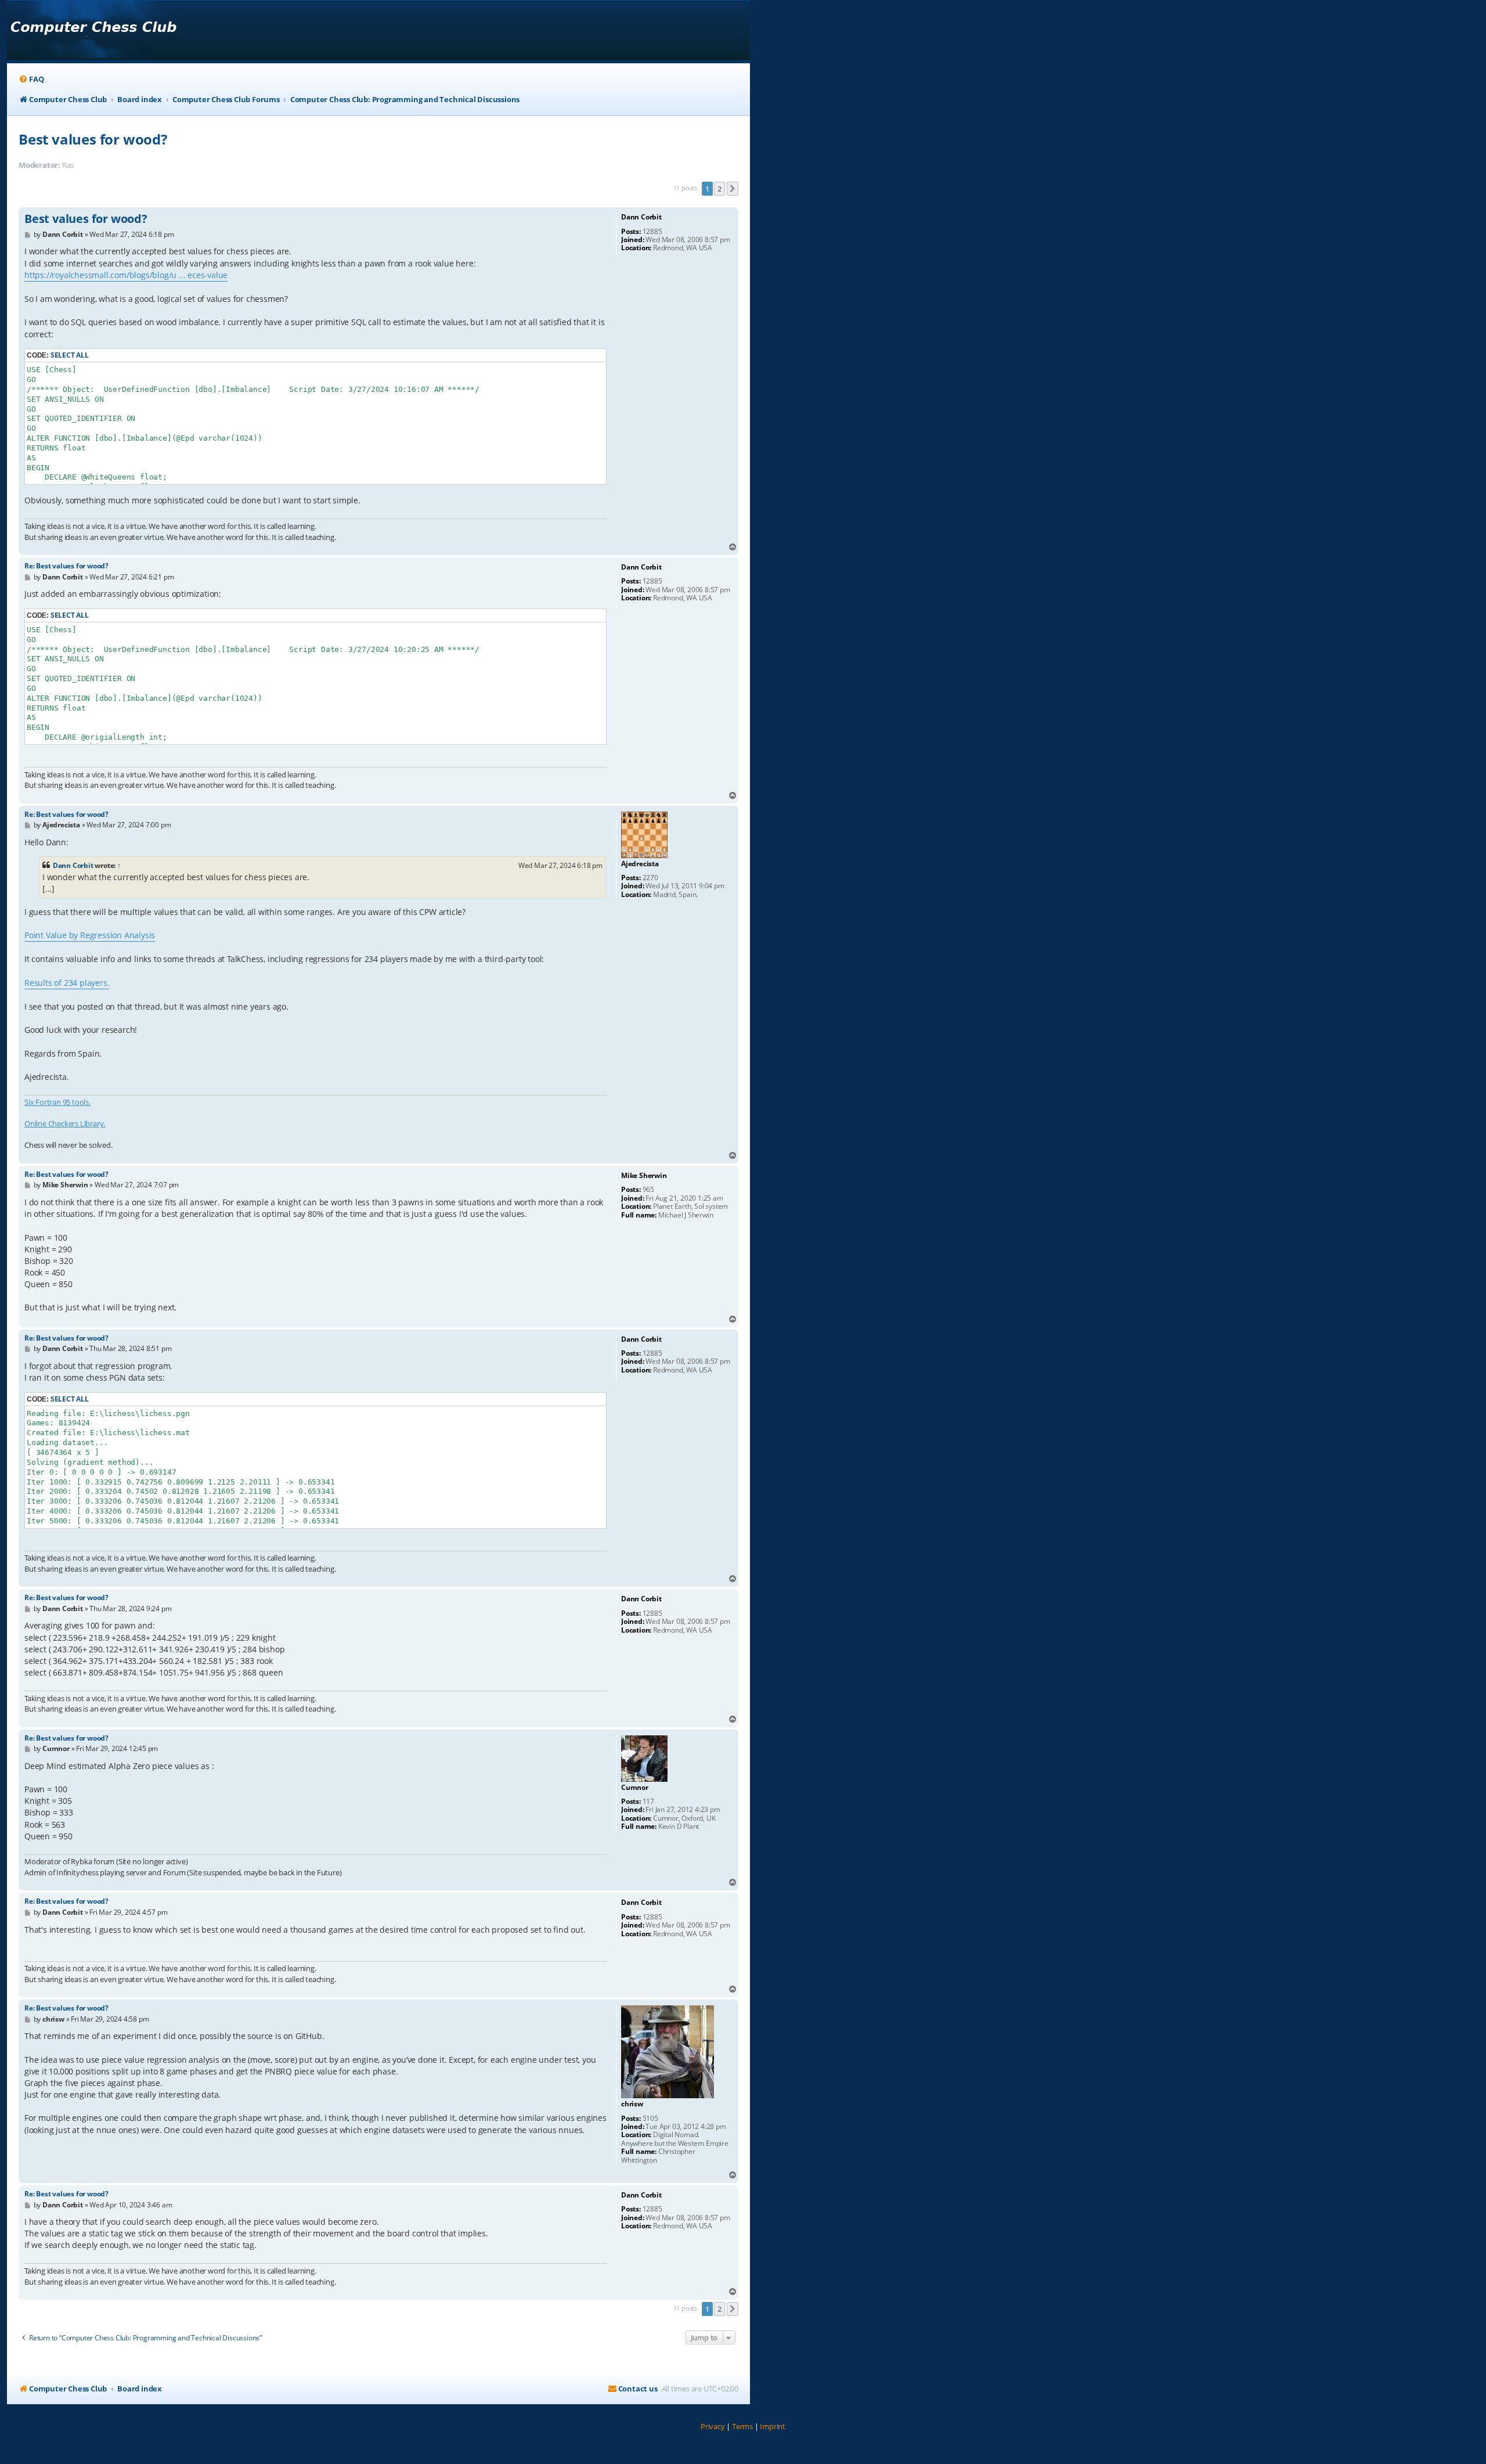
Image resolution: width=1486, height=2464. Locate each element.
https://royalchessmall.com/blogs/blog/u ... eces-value (126, 275)
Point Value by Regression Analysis (90, 935)
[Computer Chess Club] (93, 30)
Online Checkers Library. (65, 1123)
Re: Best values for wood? (66, 566)
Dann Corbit (73, 865)
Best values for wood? (93, 139)
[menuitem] (31, 79)
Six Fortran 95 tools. (57, 1102)
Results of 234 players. (67, 983)
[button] (733, 189)
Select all (70, 355)
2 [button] (719, 189)
